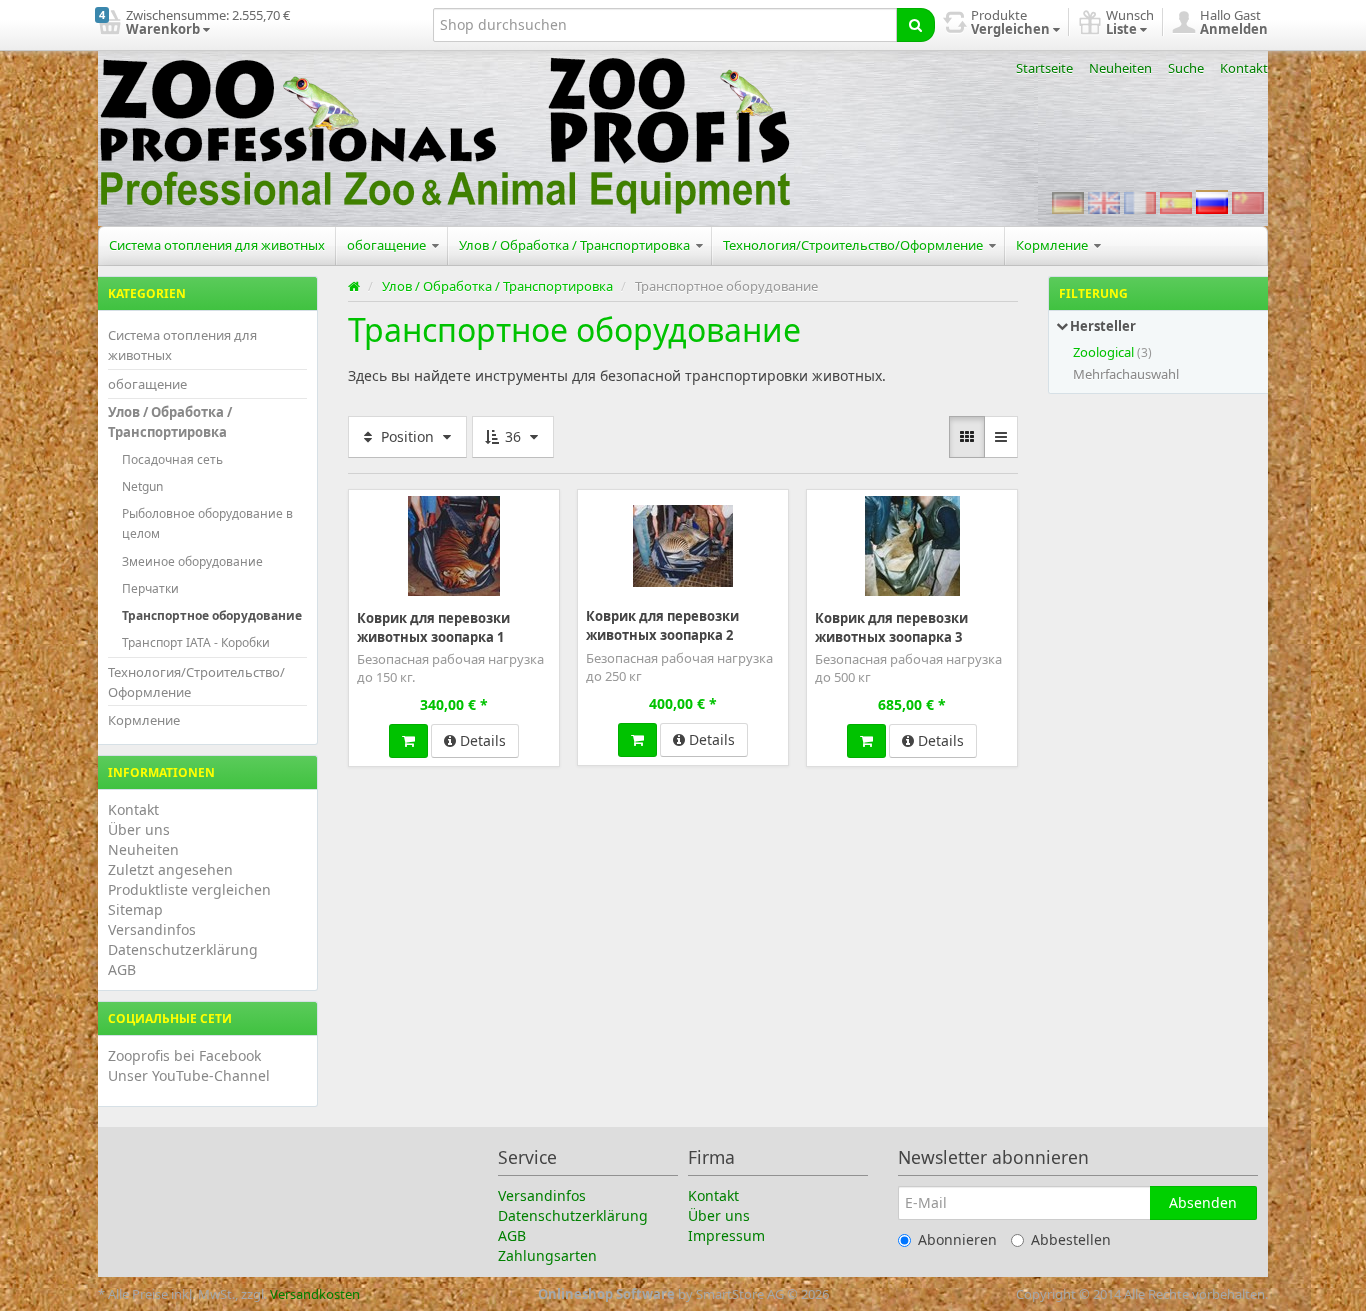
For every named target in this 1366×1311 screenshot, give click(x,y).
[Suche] (915, 25)
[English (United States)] (1104, 202)
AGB (122, 969)
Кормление (1053, 245)
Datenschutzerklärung (183, 949)
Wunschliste (402, 503)
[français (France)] (1140, 202)
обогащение (388, 245)
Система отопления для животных (217, 245)
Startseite (1044, 68)
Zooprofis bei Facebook (184, 1055)
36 (513, 436)
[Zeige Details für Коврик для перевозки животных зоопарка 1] (454, 545)
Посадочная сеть (172, 459)
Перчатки (150, 588)
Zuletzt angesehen (170, 869)
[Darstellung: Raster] (967, 437)
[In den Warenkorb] (408, 741)
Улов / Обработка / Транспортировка (576, 245)
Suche (1186, 68)
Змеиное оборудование (192, 561)
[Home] (354, 286)
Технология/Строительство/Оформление (854, 245)
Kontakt (1244, 68)
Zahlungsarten (547, 1255)
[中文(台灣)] (1248, 202)
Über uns (139, 829)
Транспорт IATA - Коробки (196, 642)
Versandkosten (315, 1294)
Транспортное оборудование (212, 615)
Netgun (142, 486)
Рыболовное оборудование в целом (207, 523)
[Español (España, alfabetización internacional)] (1176, 202)
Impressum (726, 1235)
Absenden (1203, 1202)
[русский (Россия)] (1212, 202)
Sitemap (135, 909)
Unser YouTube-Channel (189, 1075)
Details (481, 740)
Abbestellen (1071, 1239)
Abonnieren (957, 1239)
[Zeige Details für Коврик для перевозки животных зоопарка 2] (683, 544)
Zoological (1103, 352)
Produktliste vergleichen (189, 889)
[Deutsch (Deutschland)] (1068, 202)
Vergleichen (515, 503)
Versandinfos (152, 929)
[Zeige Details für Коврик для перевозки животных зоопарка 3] (912, 545)
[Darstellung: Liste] (1001, 437)
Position (407, 436)
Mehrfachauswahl (1126, 374)
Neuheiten (1120, 68)
